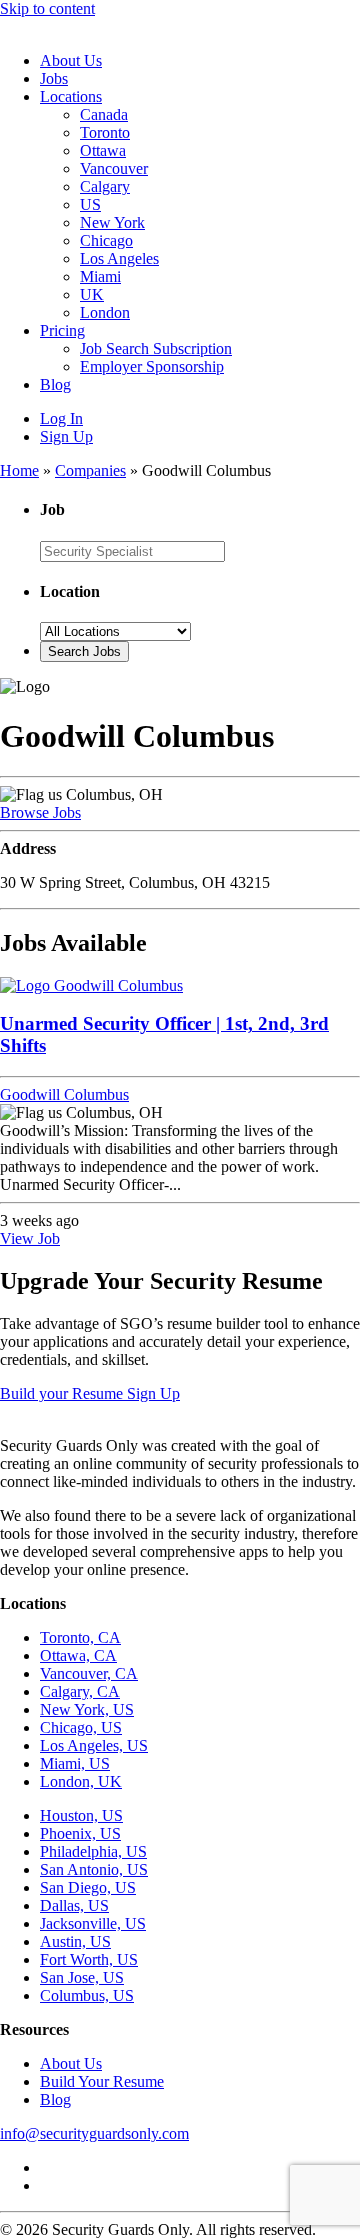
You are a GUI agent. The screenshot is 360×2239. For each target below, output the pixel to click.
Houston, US (81, 1815)
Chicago (106, 240)
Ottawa (103, 150)
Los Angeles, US (94, 1745)
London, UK (81, 1781)
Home (19, 470)
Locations (71, 96)
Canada (104, 114)
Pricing (62, 330)
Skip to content (47, 8)
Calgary (105, 186)
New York (112, 222)
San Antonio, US (94, 1869)
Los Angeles (119, 258)
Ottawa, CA (78, 1655)
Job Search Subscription (156, 348)
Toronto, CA (80, 1637)
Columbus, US (87, 1995)
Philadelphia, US (93, 1851)
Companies (90, 470)
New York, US (87, 1709)
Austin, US (75, 1941)
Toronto (105, 132)
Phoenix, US (80, 1833)
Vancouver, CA (89, 1673)
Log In (61, 418)
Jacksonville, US (93, 1923)
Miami (100, 276)
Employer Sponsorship (152, 366)
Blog (55, 384)
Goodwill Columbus (64, 1094)
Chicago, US (81, 1727)
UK (92, 294)
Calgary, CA (80, 1691)
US (90, 204)
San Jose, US (82, 1977)
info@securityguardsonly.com (94, 2133)
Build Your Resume (102, 2081)
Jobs (54, 78)
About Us (71, 60)
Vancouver (114, 168)
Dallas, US (74, 1905)
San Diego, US (88, 1887)
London (105, 312)
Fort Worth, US (89, 1959)
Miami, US (75, 1763)
